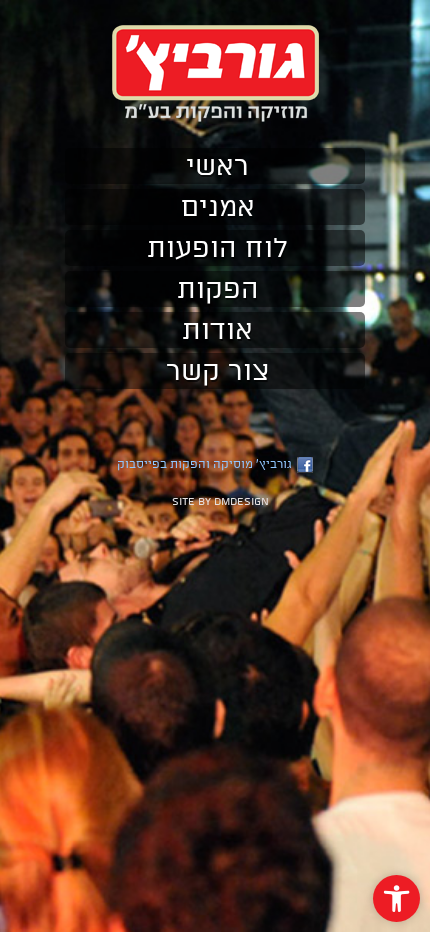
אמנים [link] (218, 207)
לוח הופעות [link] (217, 248)
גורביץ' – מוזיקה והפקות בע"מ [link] (215, 73)
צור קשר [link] (218, 371)
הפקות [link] (218, 289)
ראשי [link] (217, 166)
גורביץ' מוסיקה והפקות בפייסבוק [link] (204, 464)
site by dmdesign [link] (220, 501)
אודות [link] (217, 330)
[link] (396, 898)
